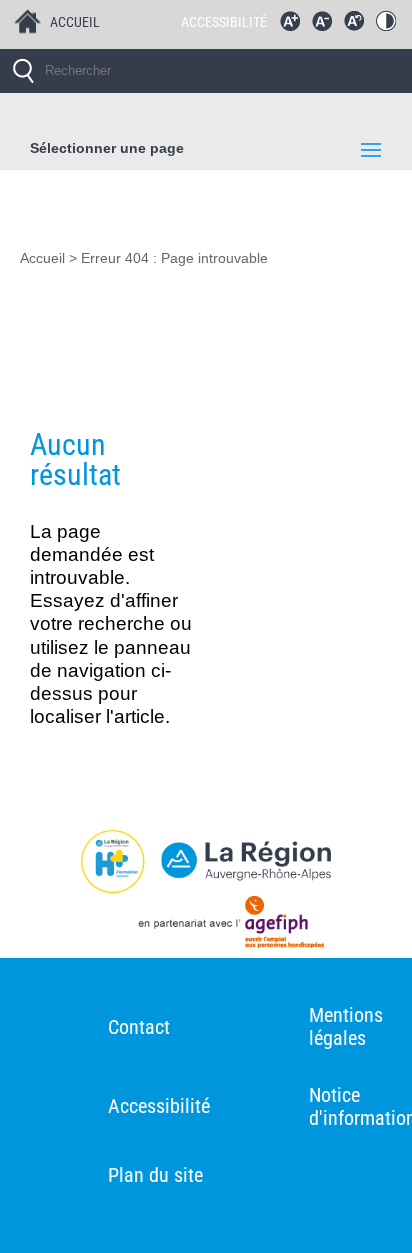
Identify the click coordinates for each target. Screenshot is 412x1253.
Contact (139, 1027)
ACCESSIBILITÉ (224, 22)
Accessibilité (159, 1106)
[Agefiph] (206, 926)
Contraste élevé (391, 26)
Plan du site (155, 1175)
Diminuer (327, 26)
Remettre (359, 26)
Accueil (42, 258)
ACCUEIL (75, 22)
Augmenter (295, 26)
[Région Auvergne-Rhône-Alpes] (206, 862)
